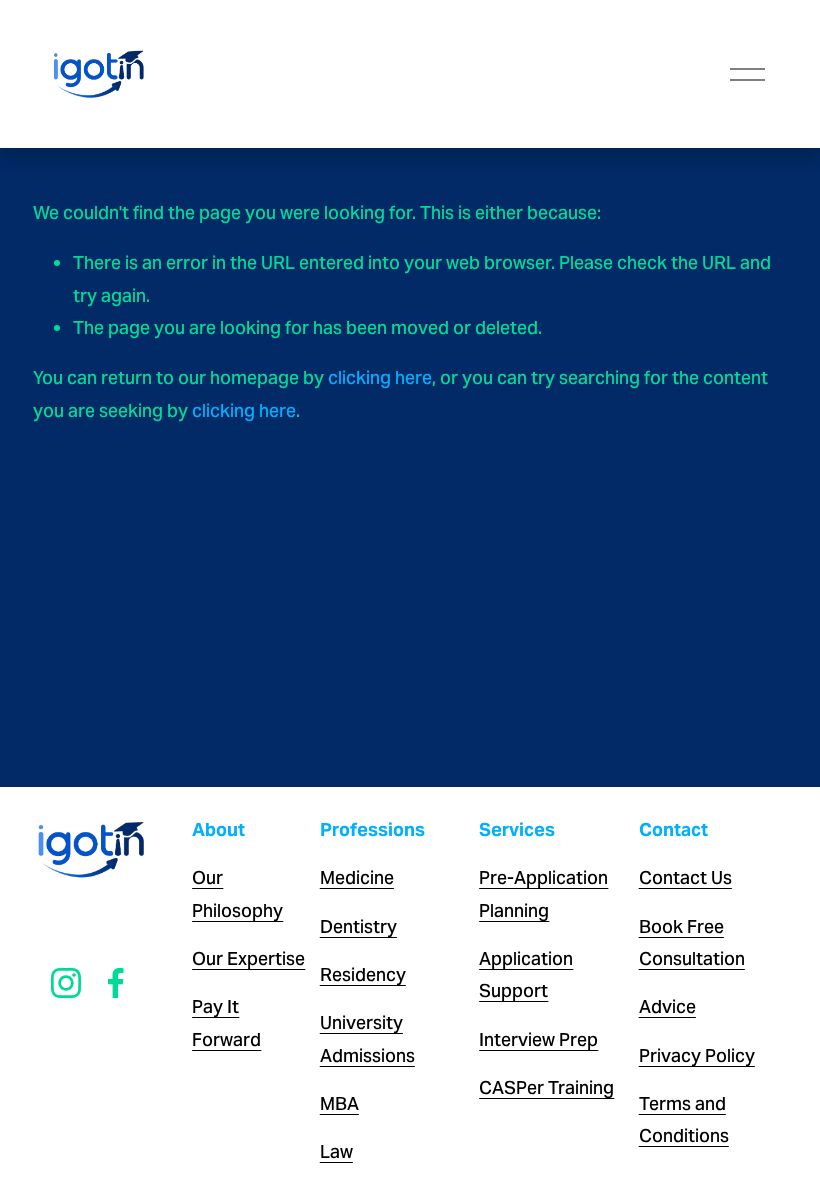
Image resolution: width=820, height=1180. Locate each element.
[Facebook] (116, 983)
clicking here (380, 377)
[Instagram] (66, 983)
